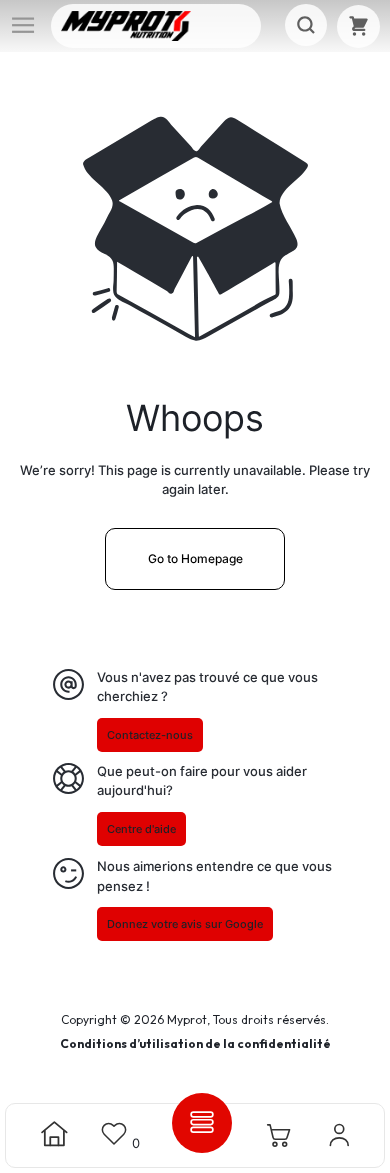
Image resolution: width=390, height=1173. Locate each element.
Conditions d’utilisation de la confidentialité (195, 1043)
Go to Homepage (195, 558)
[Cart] (358, 26)
